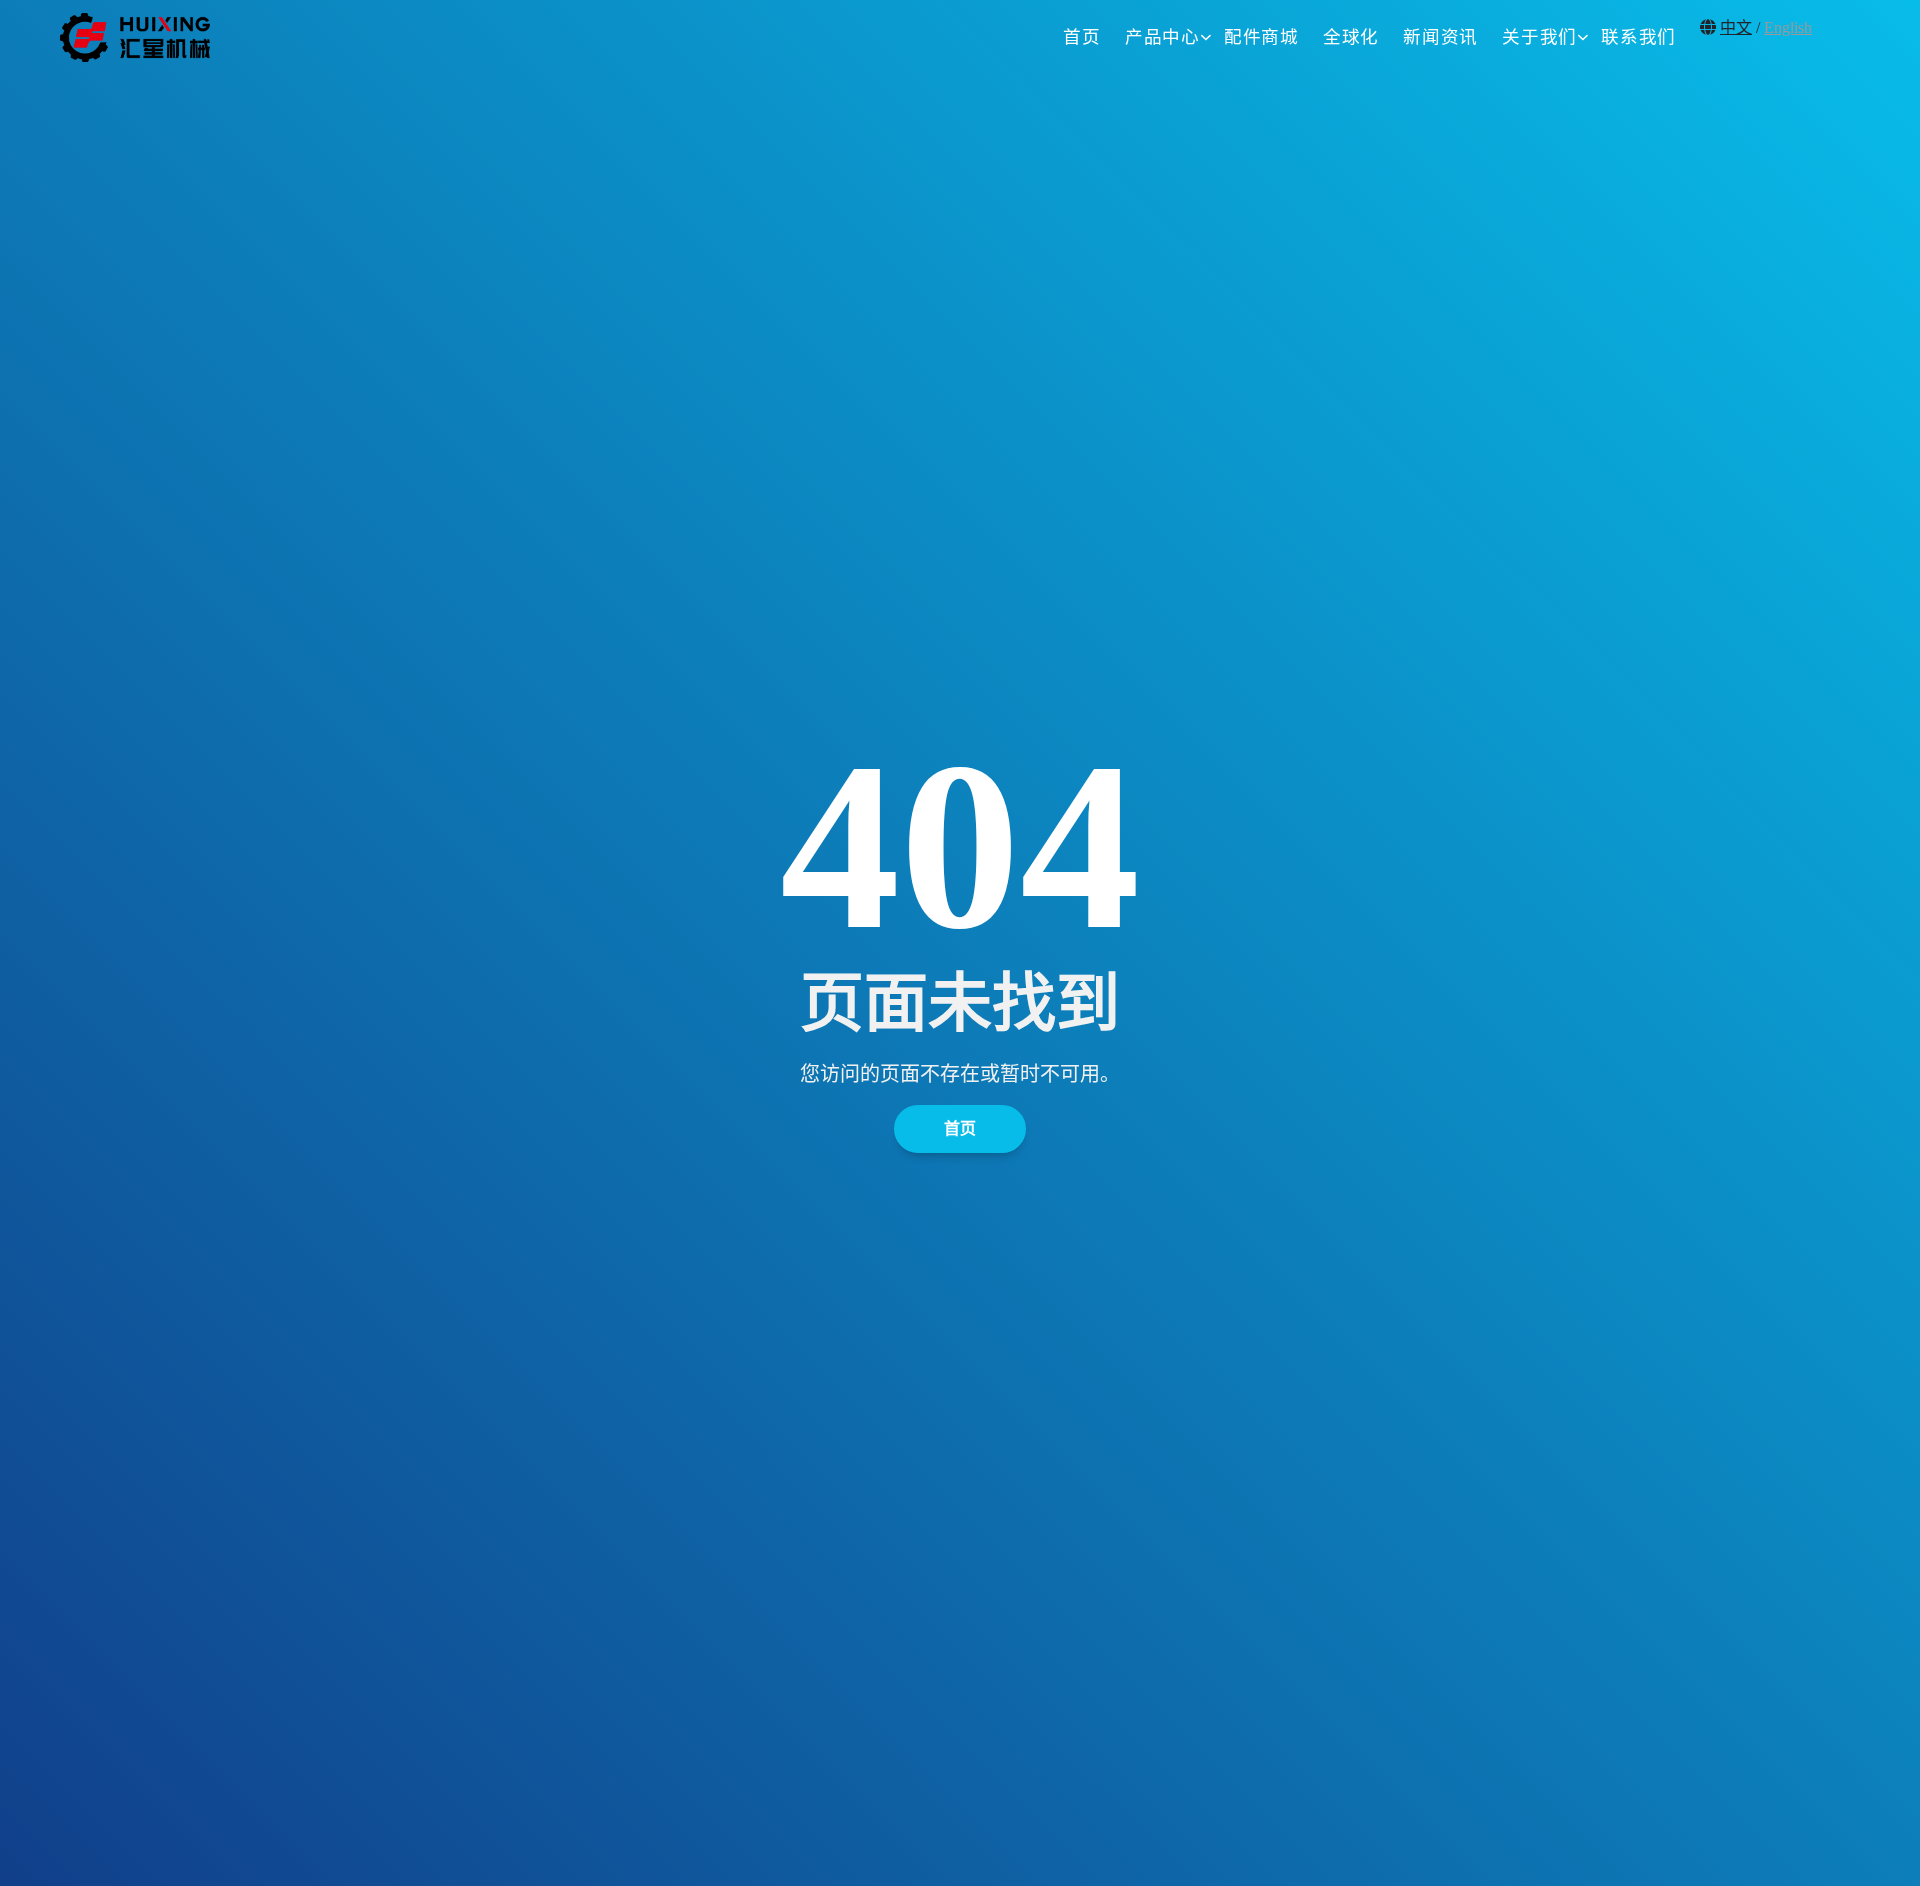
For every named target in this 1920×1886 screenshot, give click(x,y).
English (1788, 27)
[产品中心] (1205, 37)
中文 (1736, 27)
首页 (960, 1128)
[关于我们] (1583, 37)
